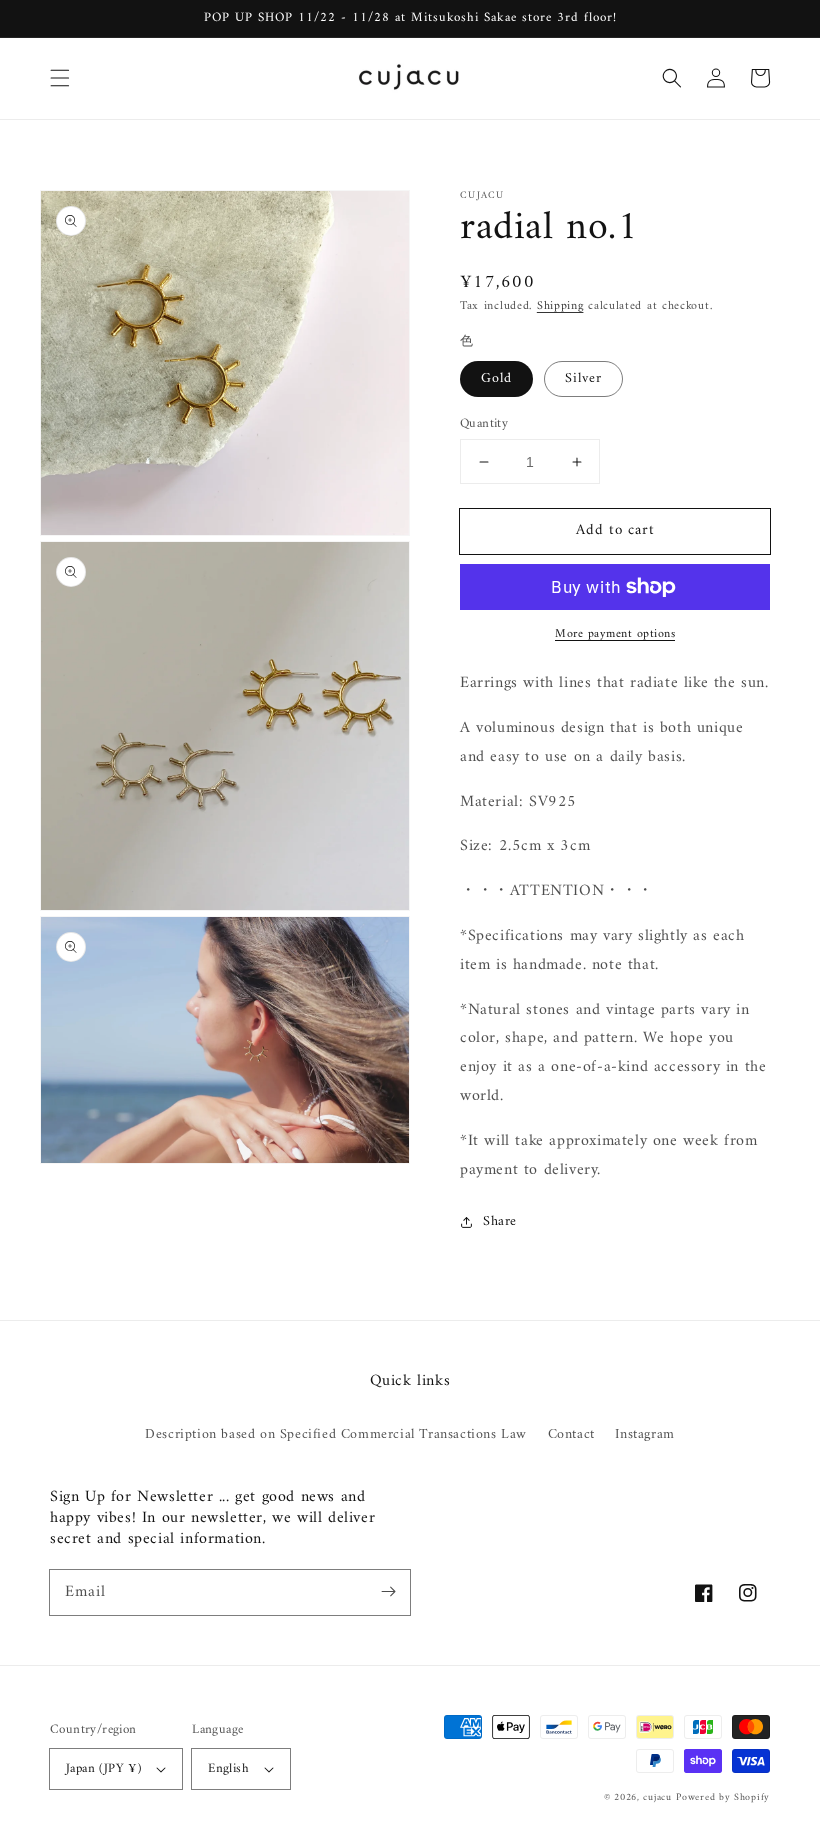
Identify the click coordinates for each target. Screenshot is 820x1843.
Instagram (644, 1434)
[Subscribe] (388, 1592)
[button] (60, 78)
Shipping (560, 306)
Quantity (484, 424)
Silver (583, 378)
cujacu (657, 1797)
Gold (496, 378)
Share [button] (500, 1221)
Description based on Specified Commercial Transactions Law (336, 1434)
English (228, 1768)
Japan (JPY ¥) (103, 1768)
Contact (571, 1434)
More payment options (615, 635)
